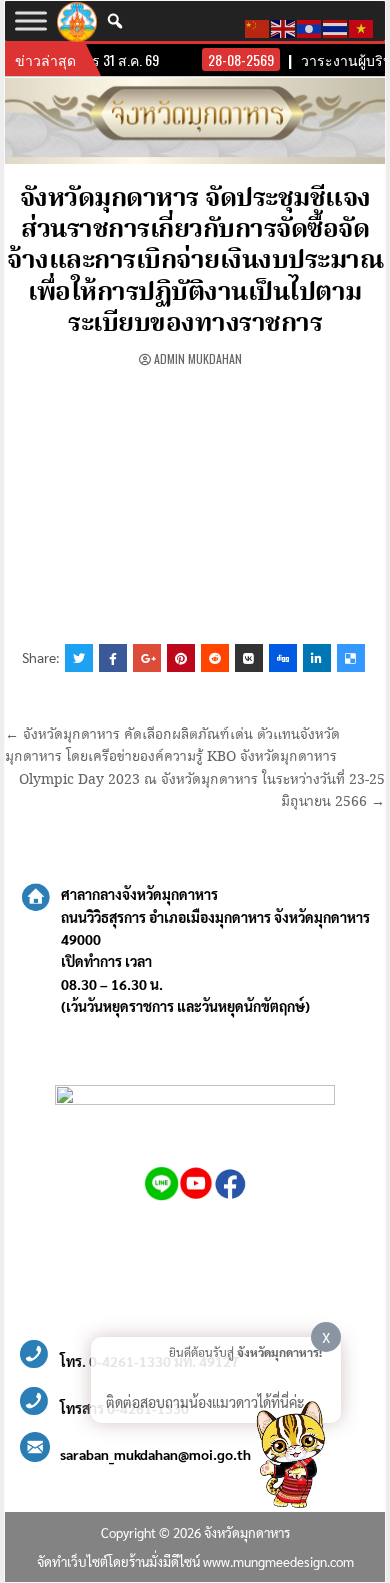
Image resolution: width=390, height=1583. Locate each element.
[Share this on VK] (249, 658)
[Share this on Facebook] (113, 658)
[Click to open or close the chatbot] (290, 1458)
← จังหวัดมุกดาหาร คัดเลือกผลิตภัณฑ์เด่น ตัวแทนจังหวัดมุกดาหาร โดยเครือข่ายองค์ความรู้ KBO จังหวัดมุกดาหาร (172, 746)
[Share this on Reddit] (215, 658)
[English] (284, 26)
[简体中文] (258, 26)
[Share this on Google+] (147, 658)
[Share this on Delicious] (351, 658)
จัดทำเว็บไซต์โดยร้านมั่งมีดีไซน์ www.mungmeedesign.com (195, 1561)
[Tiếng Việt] (362, 26)
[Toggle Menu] (31, 20)
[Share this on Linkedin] (317, 658)
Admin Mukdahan (198, 358)
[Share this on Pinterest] (181, 658)
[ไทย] (336, 26)
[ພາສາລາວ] (310, 26)
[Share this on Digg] (283, 658)
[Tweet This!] (79, 658)
